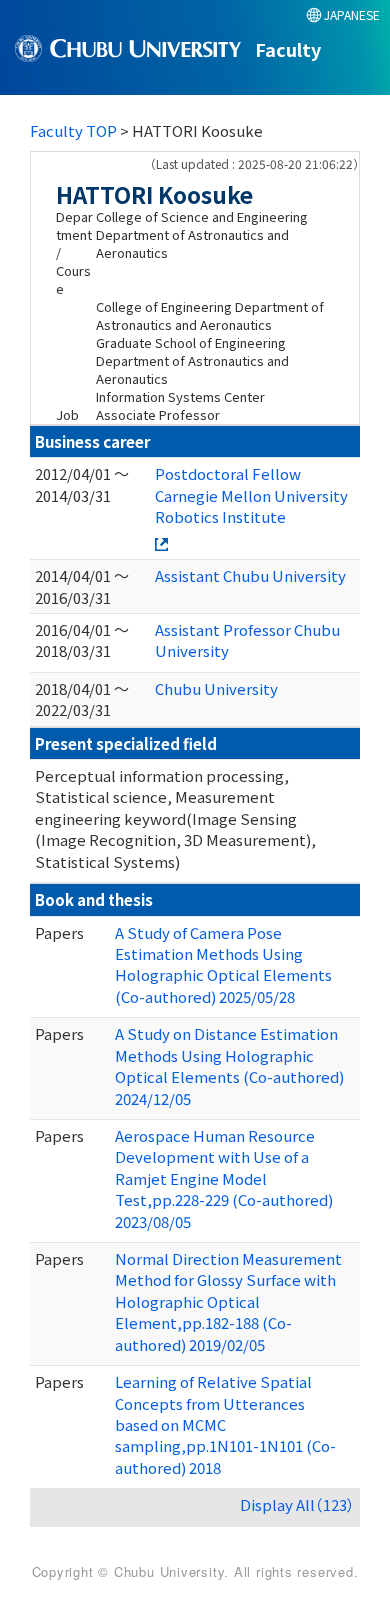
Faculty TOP (73, 130)
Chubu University (216, 688)
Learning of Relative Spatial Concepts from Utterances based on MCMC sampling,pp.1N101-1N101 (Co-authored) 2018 (225, 1424)
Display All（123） (297, 1504)
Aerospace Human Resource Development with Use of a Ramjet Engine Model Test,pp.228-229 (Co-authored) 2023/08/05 (224, 1178)
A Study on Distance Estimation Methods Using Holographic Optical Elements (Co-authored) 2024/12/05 (229, 1065)
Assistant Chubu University (250, 575)
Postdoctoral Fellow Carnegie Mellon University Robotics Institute (251, 495)
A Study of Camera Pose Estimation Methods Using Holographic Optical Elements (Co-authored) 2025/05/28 (223, 964)
